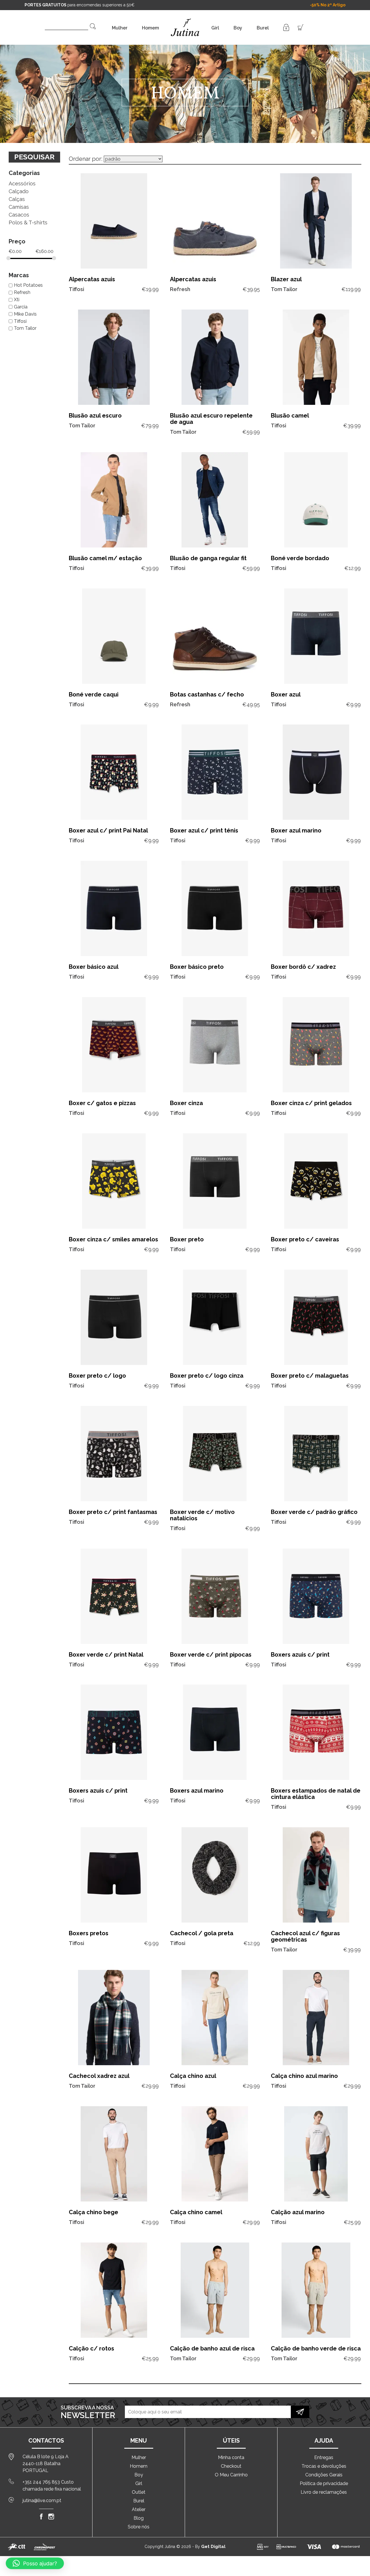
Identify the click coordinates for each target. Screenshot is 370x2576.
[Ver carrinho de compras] (301, 27)
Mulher (120, 28)
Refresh (22, 292)
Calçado (19, 191)
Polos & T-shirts (28, 222)
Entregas (324, 2457)
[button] (35, 2563)
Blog (139, 2518)
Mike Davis (25, 314)
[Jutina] (185, 20)
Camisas (19, 207)
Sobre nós (139, 2527)
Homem (150, 28)
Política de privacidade (324, 2483)
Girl (215, 28)
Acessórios (22, 184)
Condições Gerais (324, 2475)
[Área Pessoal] (286, 27)
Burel (263, 28)
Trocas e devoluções (324, 2466)
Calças (17, 199)
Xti (17, 300)
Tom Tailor (25, 328)
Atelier (139, 2509)
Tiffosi (20, 321)
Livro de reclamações (324, 2492)
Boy (238, 28)
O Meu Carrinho (231, 2475)
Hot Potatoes (28, 285)
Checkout (231, 2466)
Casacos (19, 215)
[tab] (34, 171)
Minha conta (231, 2457)
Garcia (21, 307)
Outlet (139, 2492)
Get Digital (213, 2547)
